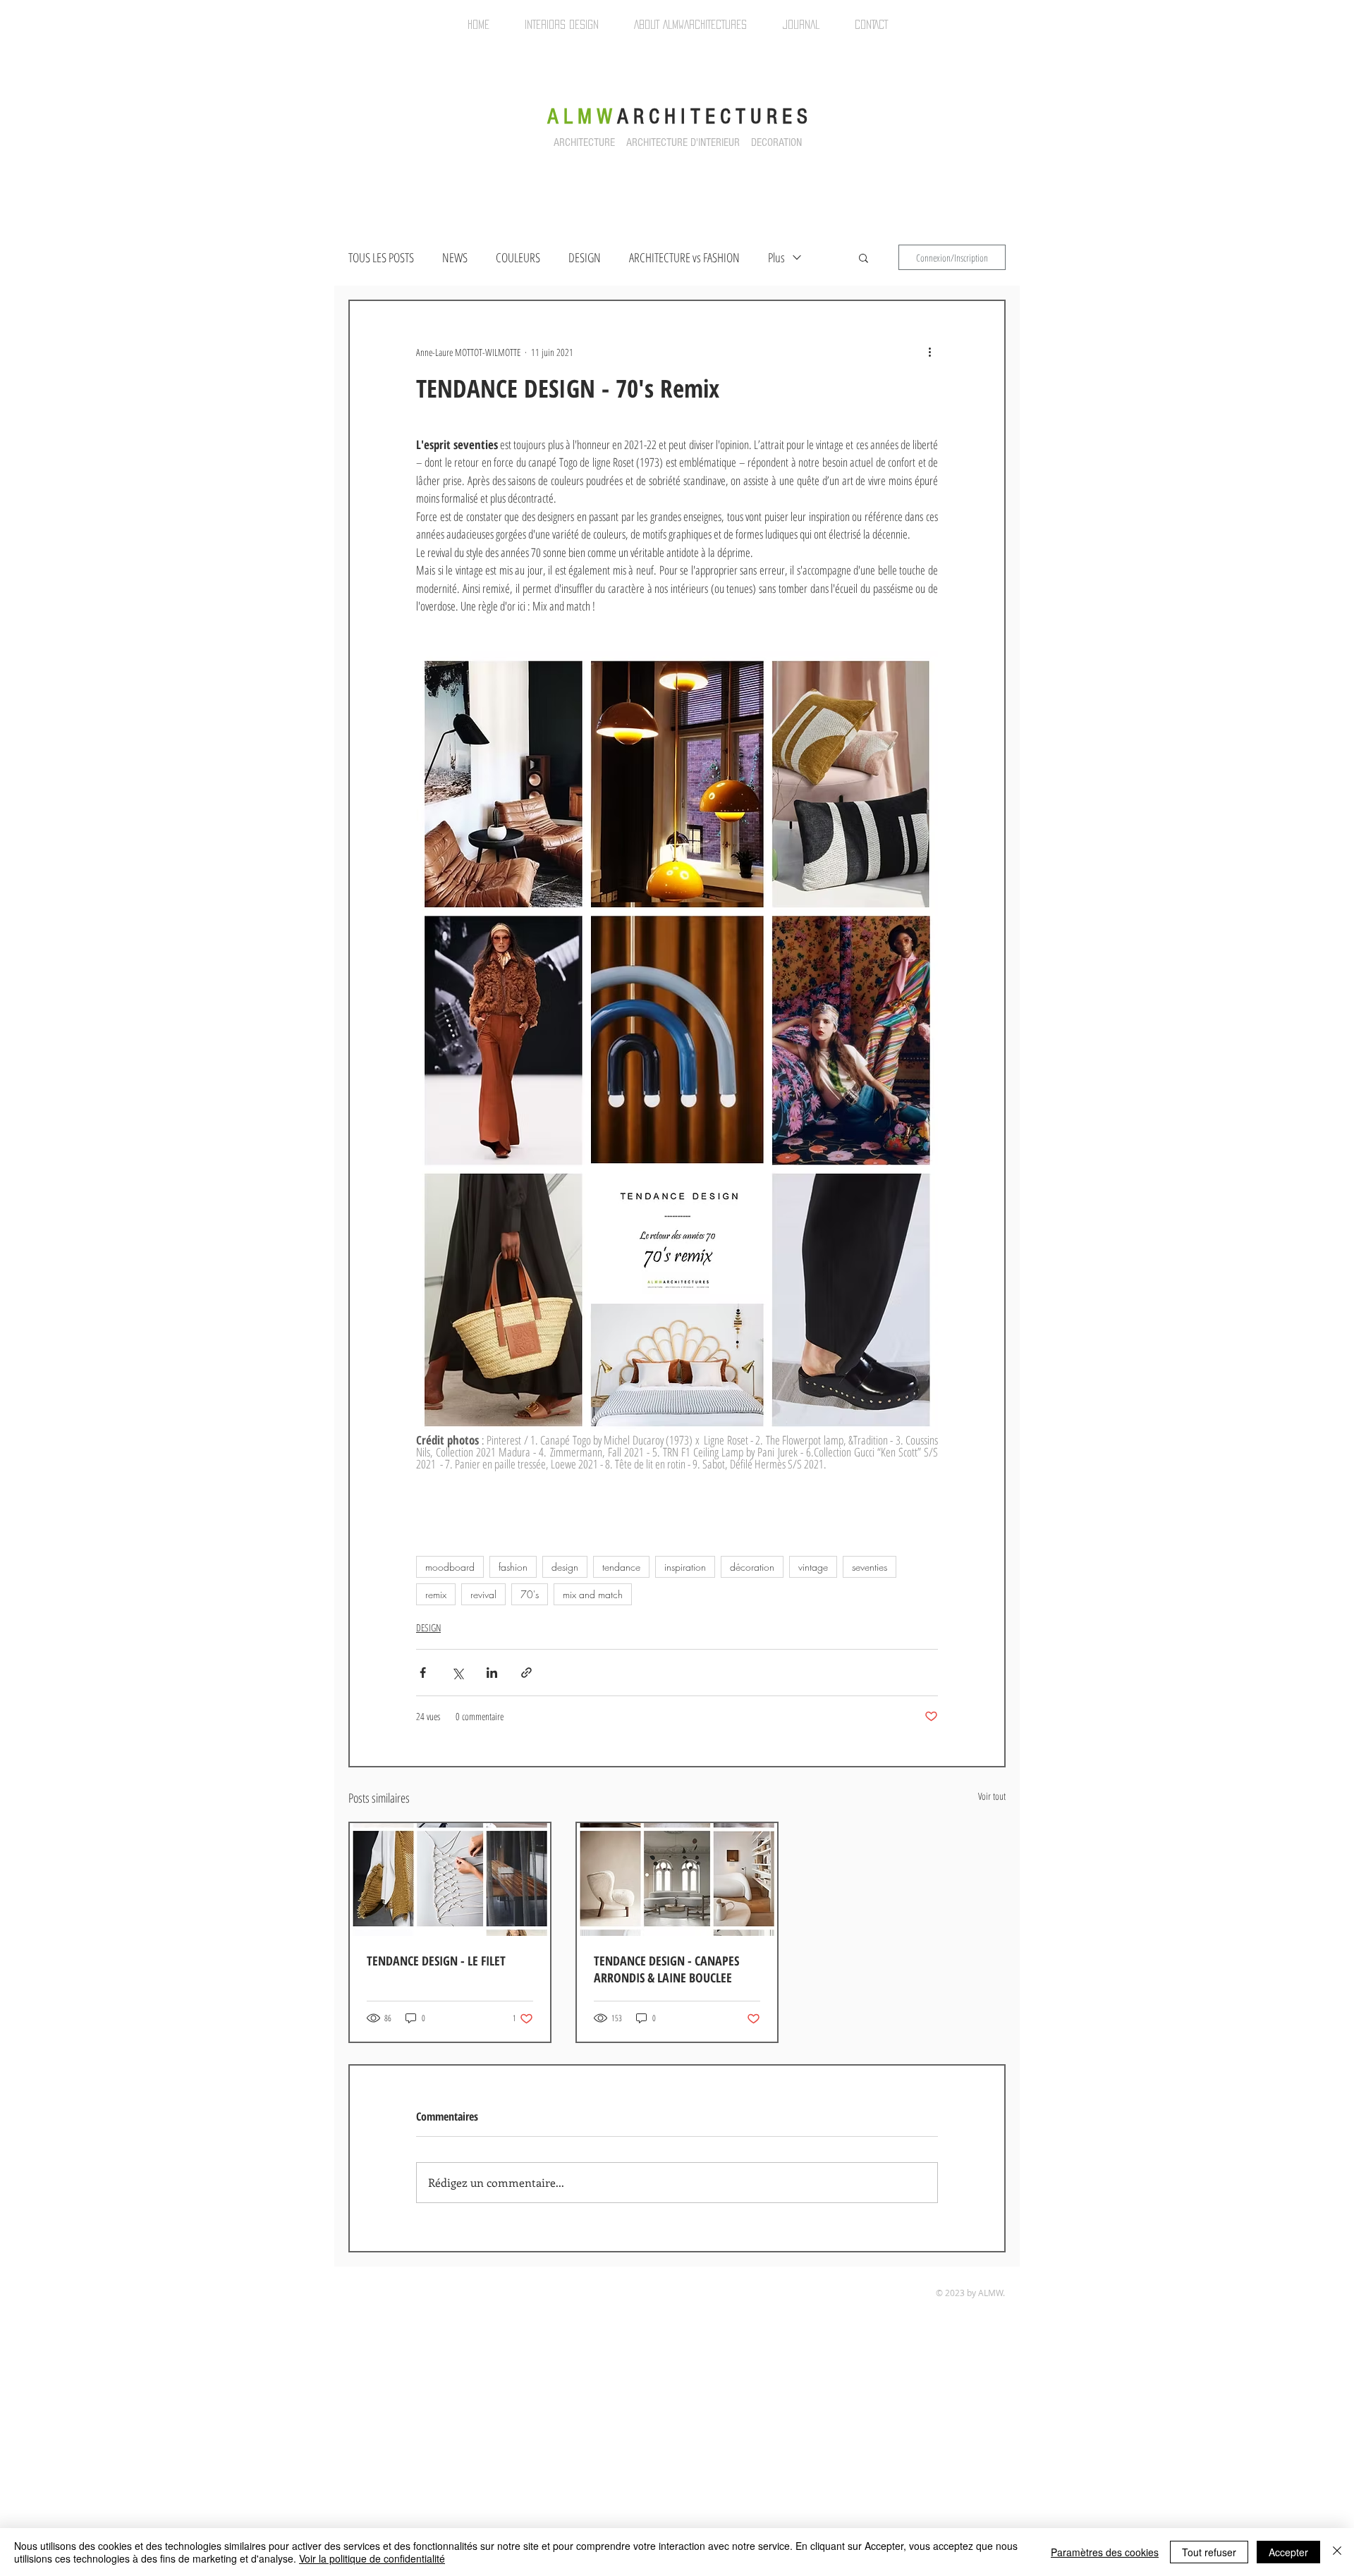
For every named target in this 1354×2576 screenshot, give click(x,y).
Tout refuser (1209, 2552)
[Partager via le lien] (526, 1673)
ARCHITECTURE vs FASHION (684, 257)
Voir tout (992, 1796)
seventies (870, 1567)
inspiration (685, 1567)
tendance (621, 1567)
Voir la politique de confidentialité (372, 2558)
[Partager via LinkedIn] (492, 1673)
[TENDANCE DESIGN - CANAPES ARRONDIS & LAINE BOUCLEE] (677, 1879)
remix (436, 1594)
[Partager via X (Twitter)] (457, 1673)
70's (530, 1594)
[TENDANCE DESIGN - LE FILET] (450, 1879)
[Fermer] (1337, 2552)
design (565, 1567)
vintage (813, 1567)
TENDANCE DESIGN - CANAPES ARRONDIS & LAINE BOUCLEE (666, 1969)
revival (483, 1594)
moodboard (450, 1567)
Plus (776, 257)
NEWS (455, 257)
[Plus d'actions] (929, 352)
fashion (513, 1567)
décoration (752, 1567)
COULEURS (518, 257)
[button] (864, 257)
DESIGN (585, 257)
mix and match (593, 1594)
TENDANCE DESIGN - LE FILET (436, 1961)
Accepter (1288, 2552)
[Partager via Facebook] (423, 1673)
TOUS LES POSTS (381, 257)
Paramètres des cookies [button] (1105, 2552)
